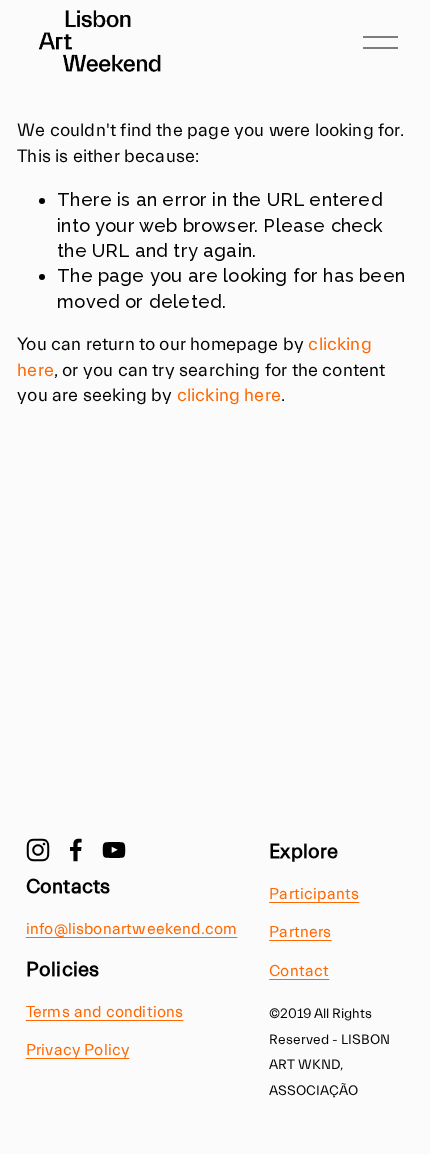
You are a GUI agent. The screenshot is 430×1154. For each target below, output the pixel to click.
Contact (299, 971)
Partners (300, 932)
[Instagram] (38, 850)
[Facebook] (76, 850)
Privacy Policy (78, 1050)
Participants (314, 894)
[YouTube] (114, 850)
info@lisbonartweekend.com (132, 929)
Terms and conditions (105, 1012)
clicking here (229, 395)
